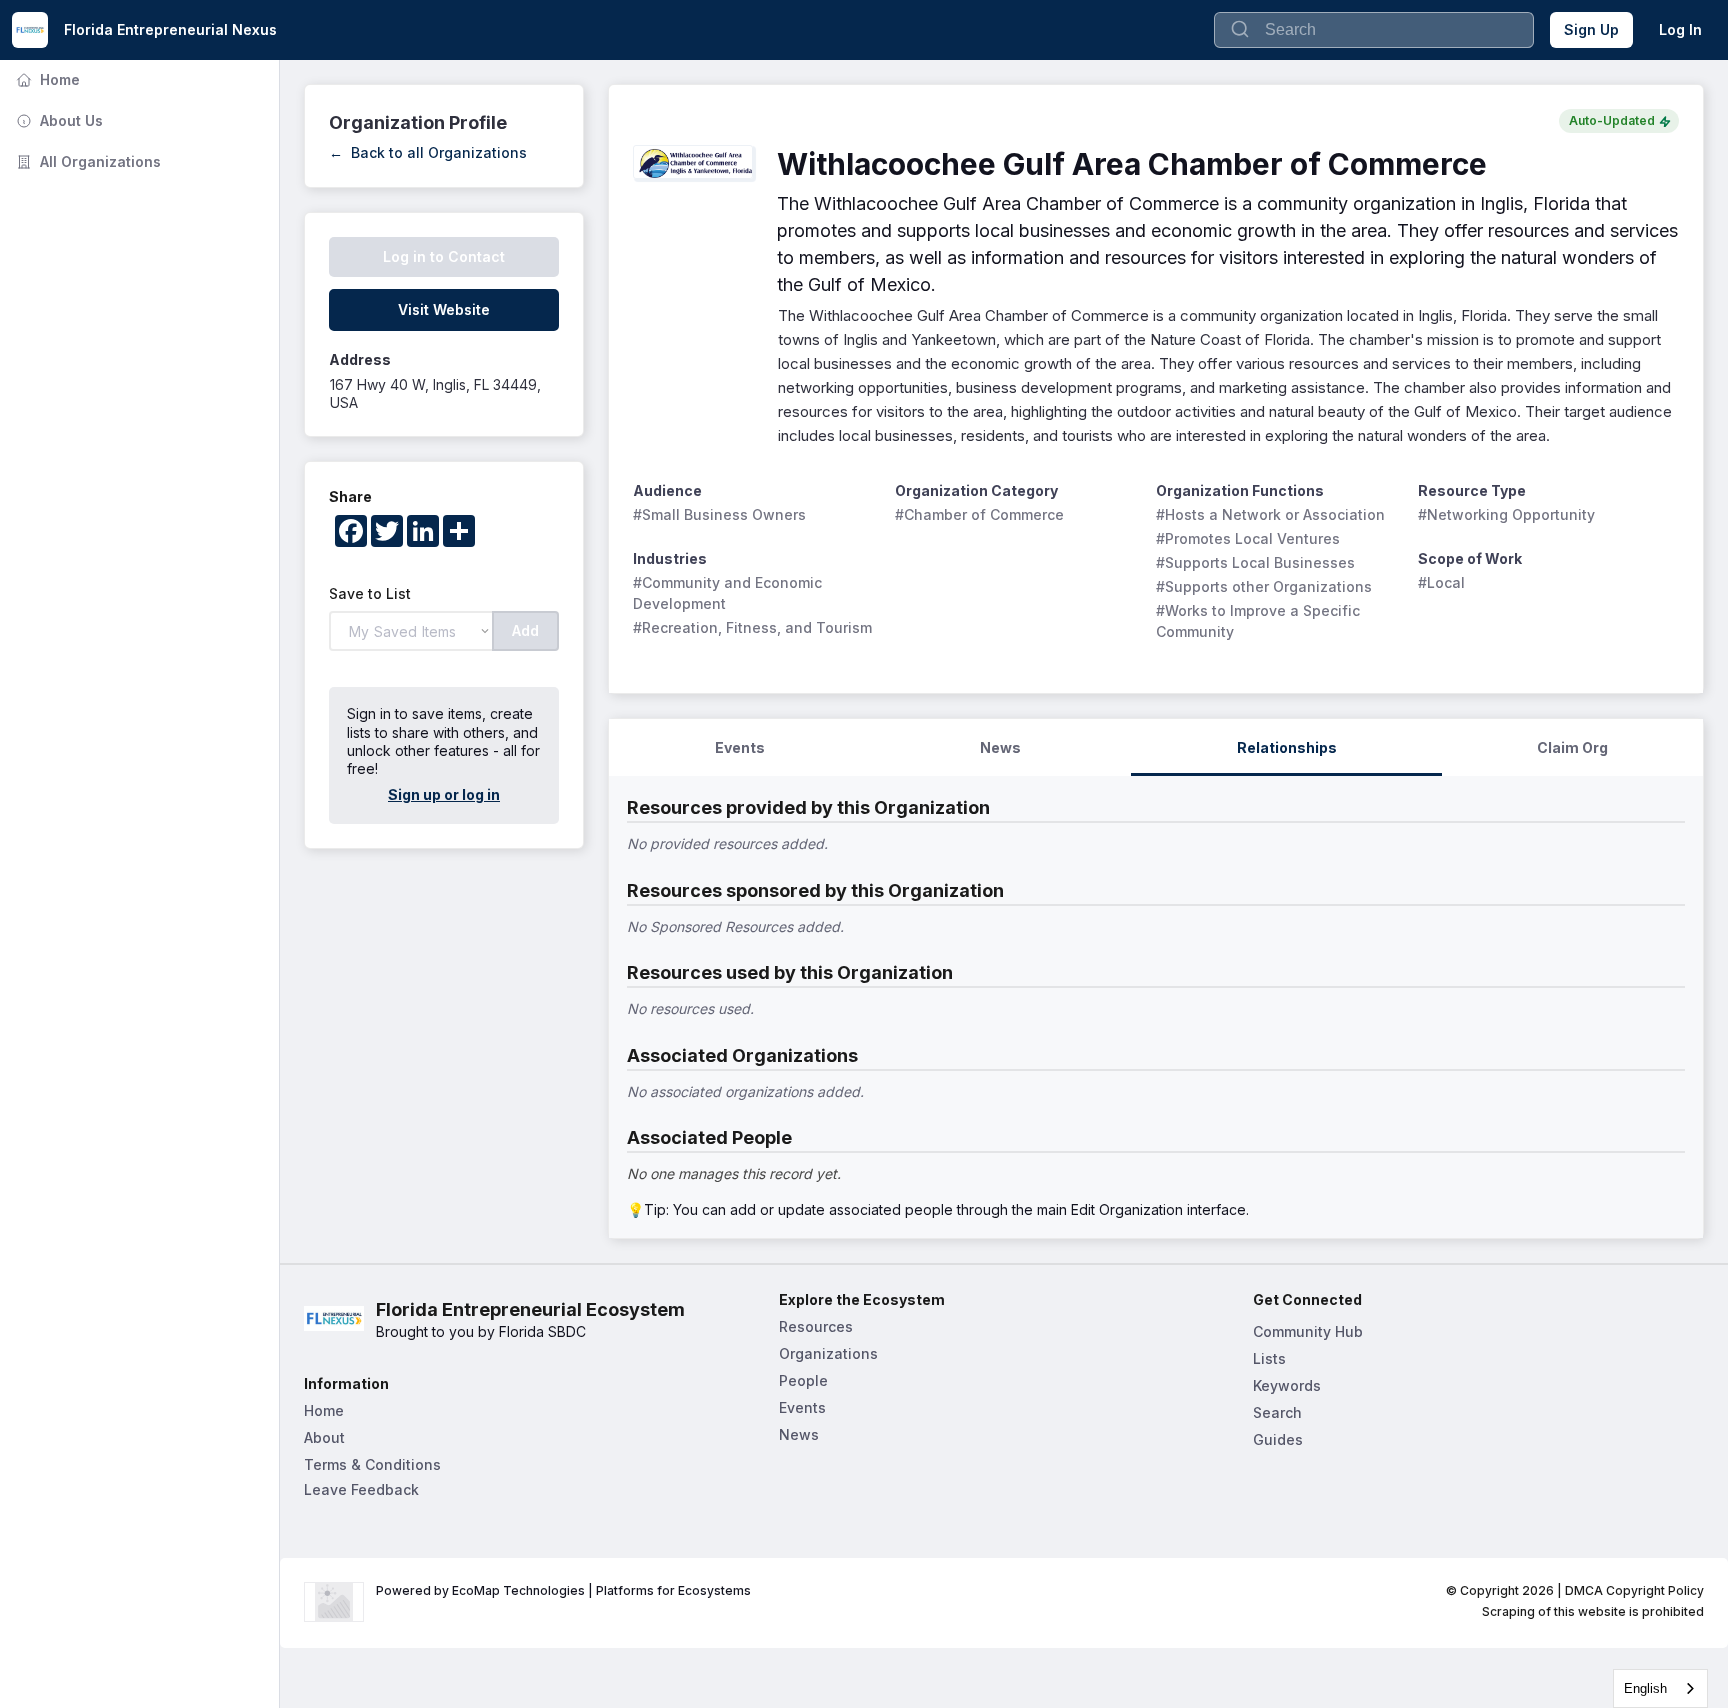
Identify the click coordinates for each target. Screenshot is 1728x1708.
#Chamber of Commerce (979, 514)
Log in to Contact (444, 256)
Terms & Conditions (372, 1464)
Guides (1278, 1439)
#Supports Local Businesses (1255, 562)
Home (46, 79)
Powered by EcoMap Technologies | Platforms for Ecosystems (563, 1590)
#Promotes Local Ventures (1248, 538)
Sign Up (1591, 29)
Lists (1269, 1358)
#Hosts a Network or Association (1270, 514)
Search (1277, 1412)
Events (802, 1407)
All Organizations (86, 161)
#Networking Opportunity (1506, 514)
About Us (57, 120)
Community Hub (1308, 1331)
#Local (1441, 582)
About (324, 1437)
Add (525, 630)
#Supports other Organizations (1264, 586)
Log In (1680, 29)
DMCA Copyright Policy (1634, 1590)
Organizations (828, 1353)
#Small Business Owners (719, 514)
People (803, 1380)
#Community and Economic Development (729, 593)
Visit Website (444, 309)
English (1645, 1688)
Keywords (1287, 1385)
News (799, 1434)
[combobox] (1660, 1688)
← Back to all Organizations (428, 152)
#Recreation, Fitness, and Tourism (752, 627)
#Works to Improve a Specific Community (1260, 621)
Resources (816, 1326)
